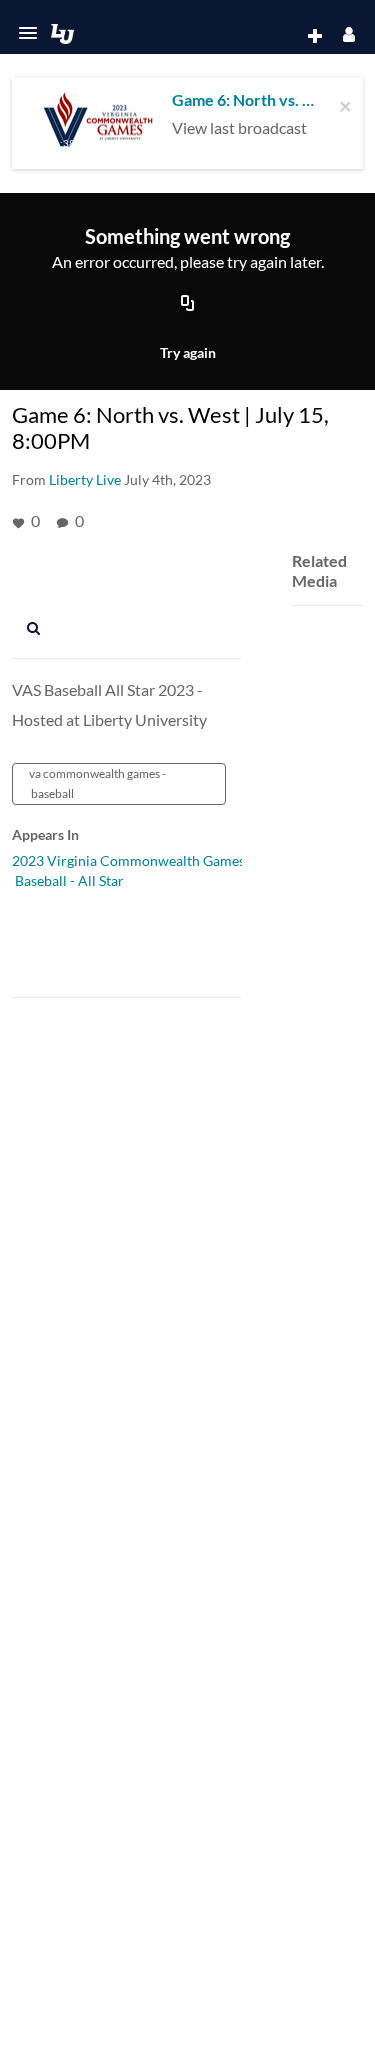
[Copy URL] (188, 305)
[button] (28, 33)
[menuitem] (275, 37)
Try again (188, 352)
